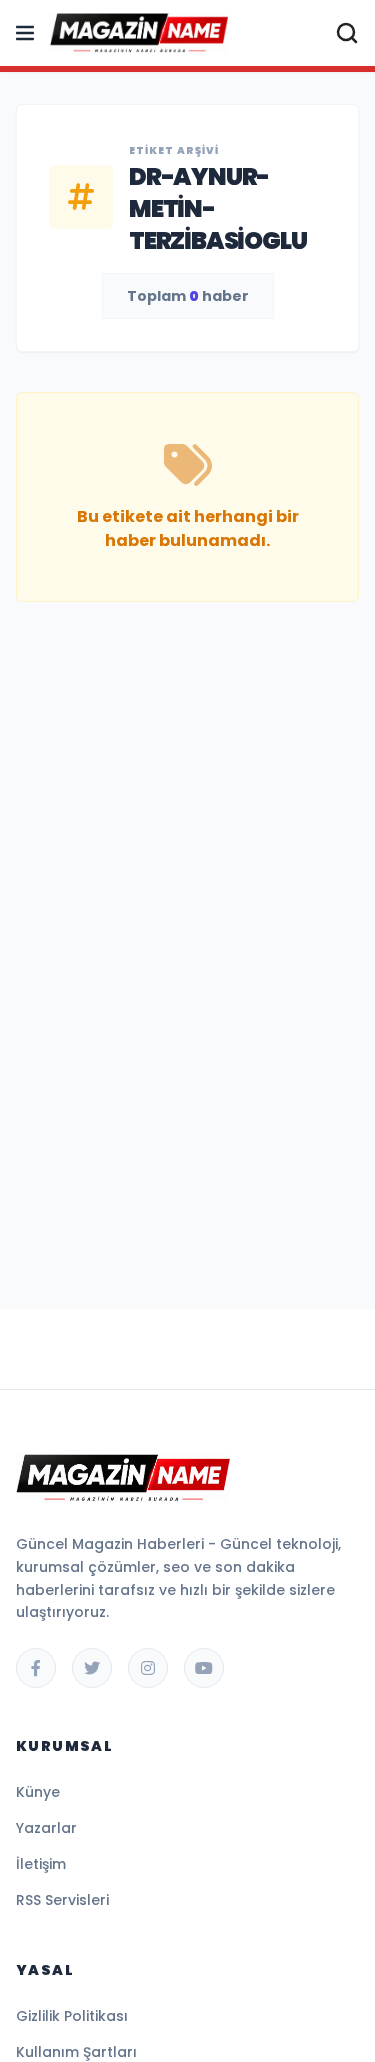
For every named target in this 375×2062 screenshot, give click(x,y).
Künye (38, 1792)
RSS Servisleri (62, 1900)
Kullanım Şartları (76, 2052)
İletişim (41, 1864)
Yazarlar (46, 1828)
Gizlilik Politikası (72, 2016)
